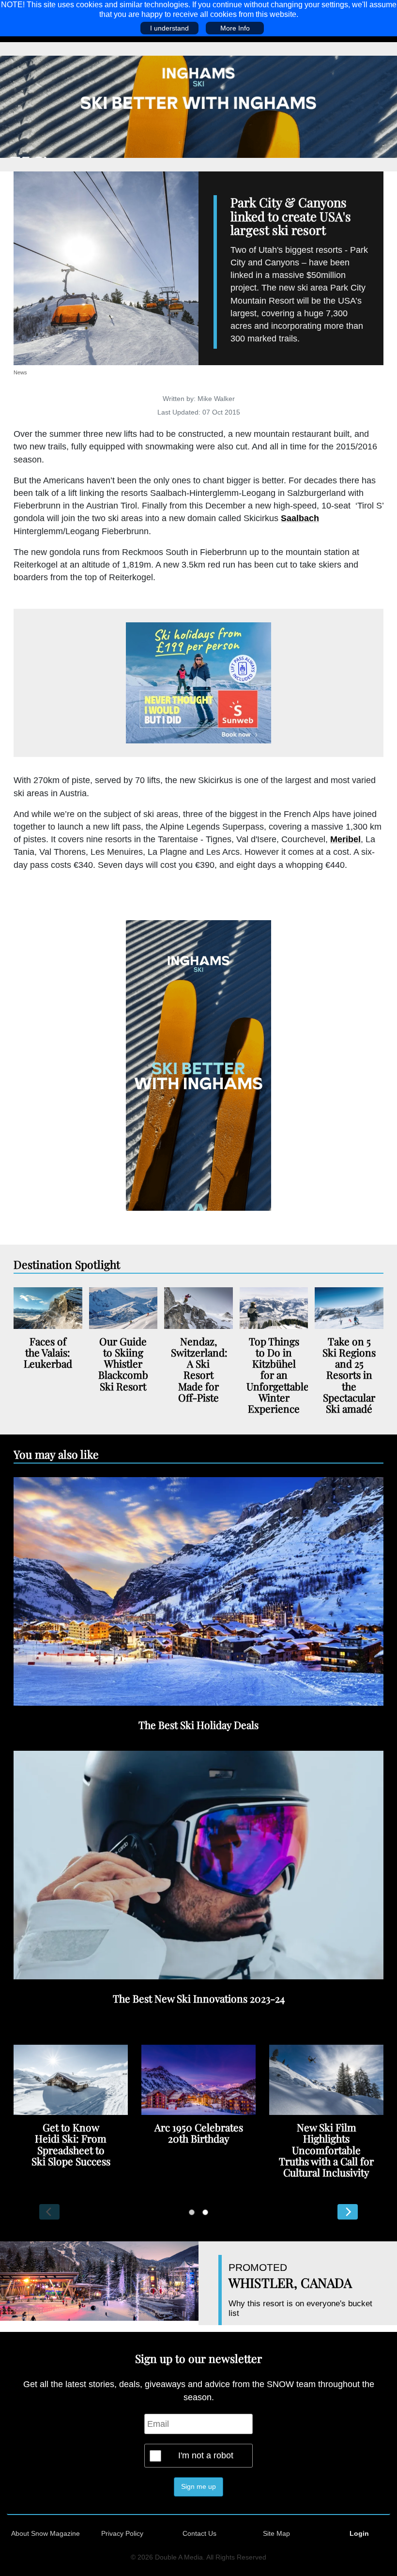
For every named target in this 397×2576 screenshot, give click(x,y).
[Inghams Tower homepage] (198, 1064)
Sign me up (198, 2486)
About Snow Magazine (46, 2533)
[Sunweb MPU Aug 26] (198, 683)
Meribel (345, 839)
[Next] (348, 2212)
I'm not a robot (206, 2455)
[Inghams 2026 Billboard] (198, 106)
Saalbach (300, 518)
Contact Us (199, 2533)
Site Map (276, 2533)
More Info (235, 28)
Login (359, 2533)
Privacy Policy (122, 2533)
